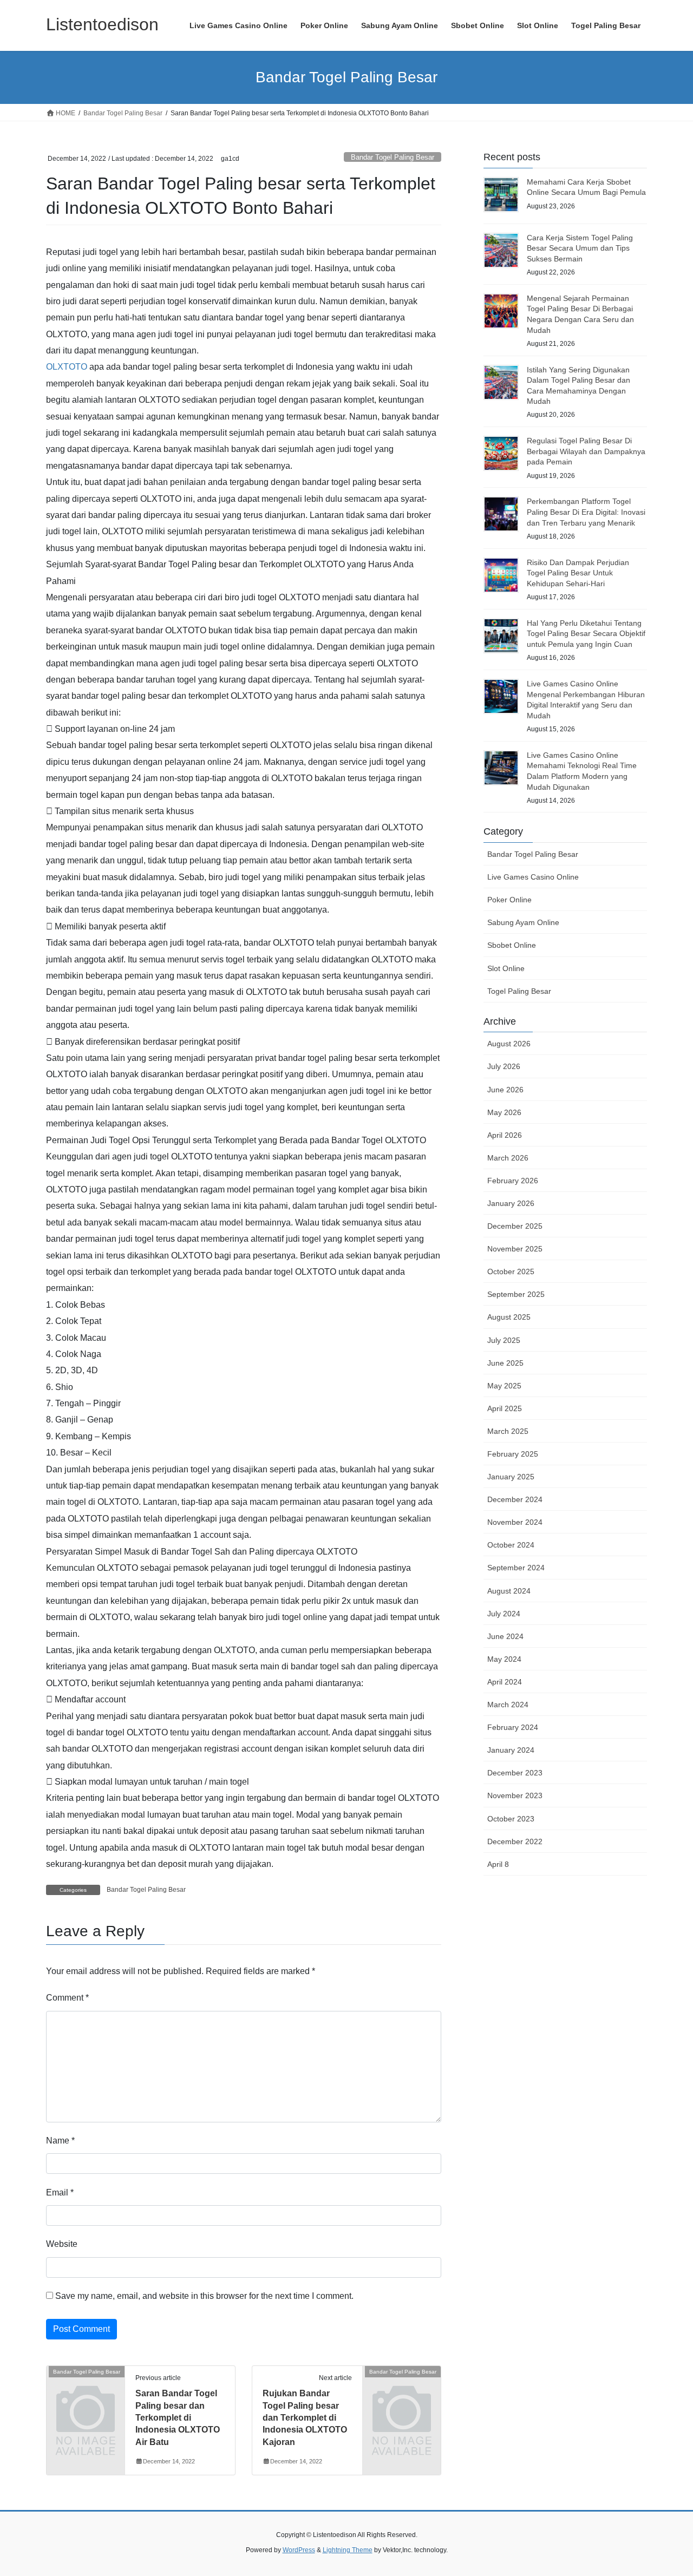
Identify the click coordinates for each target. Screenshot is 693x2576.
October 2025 (511, 1271)
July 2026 (504, 1066)
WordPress (299, 2550)
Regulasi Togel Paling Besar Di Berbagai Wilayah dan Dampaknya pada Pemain (586, 451)
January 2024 (511, 1750)
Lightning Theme (348, 2550)
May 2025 (504, 1386)
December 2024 (515, 1499)
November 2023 (515, 1795)
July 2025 (504, 1340)
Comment (67, 1998)
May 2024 (504, 1659)
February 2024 (513, 1727)
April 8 (498, 1864)
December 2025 (515, 1226)
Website (62, 2244)
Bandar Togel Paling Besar (393, 157)
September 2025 (516, 1294)
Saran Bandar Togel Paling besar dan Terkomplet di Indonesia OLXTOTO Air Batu (178, 2418)
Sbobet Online (512, 945)
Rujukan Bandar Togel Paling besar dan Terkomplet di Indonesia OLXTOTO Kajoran (305, 2418)
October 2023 (511, 1819)
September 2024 (516, 1568)
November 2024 (515, 1522)
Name (60, 2141)
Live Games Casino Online (533, 877)
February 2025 (513, 1454)
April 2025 (505, 1408)
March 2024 (508, 1705)
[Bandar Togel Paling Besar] (86, 2390)
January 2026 (511, 1203)
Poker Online (509, 900)
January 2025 (511, 1477)
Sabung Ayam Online (523, 922)
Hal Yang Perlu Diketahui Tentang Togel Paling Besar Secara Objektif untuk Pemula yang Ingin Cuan (586, 634)
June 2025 (505, 1363)
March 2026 (508, 1158)
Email (60, 2192)
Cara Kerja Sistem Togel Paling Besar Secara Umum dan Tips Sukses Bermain (580, 248)
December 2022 (515, 1841)
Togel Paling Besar (519, 991)
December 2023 (515, 1773)
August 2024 (509, 1591)
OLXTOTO (67, 367)
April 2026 (505, 1135)
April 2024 (505, 1682)
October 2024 (511, 1545)
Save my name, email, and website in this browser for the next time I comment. (204, 2296)
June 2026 (505, 1090)
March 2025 (508, 1431)
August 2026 (509, 1044)
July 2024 (504, 1614)
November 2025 (515, 1249)
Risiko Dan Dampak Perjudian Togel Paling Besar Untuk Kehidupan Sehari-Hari (578, 573)
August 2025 (509, 1317)
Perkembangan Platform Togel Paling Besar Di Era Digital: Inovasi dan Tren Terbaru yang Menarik (586, 512)
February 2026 (513, 1181)
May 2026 (504, 1112)
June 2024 (505, 1636)
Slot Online (506, 968)
